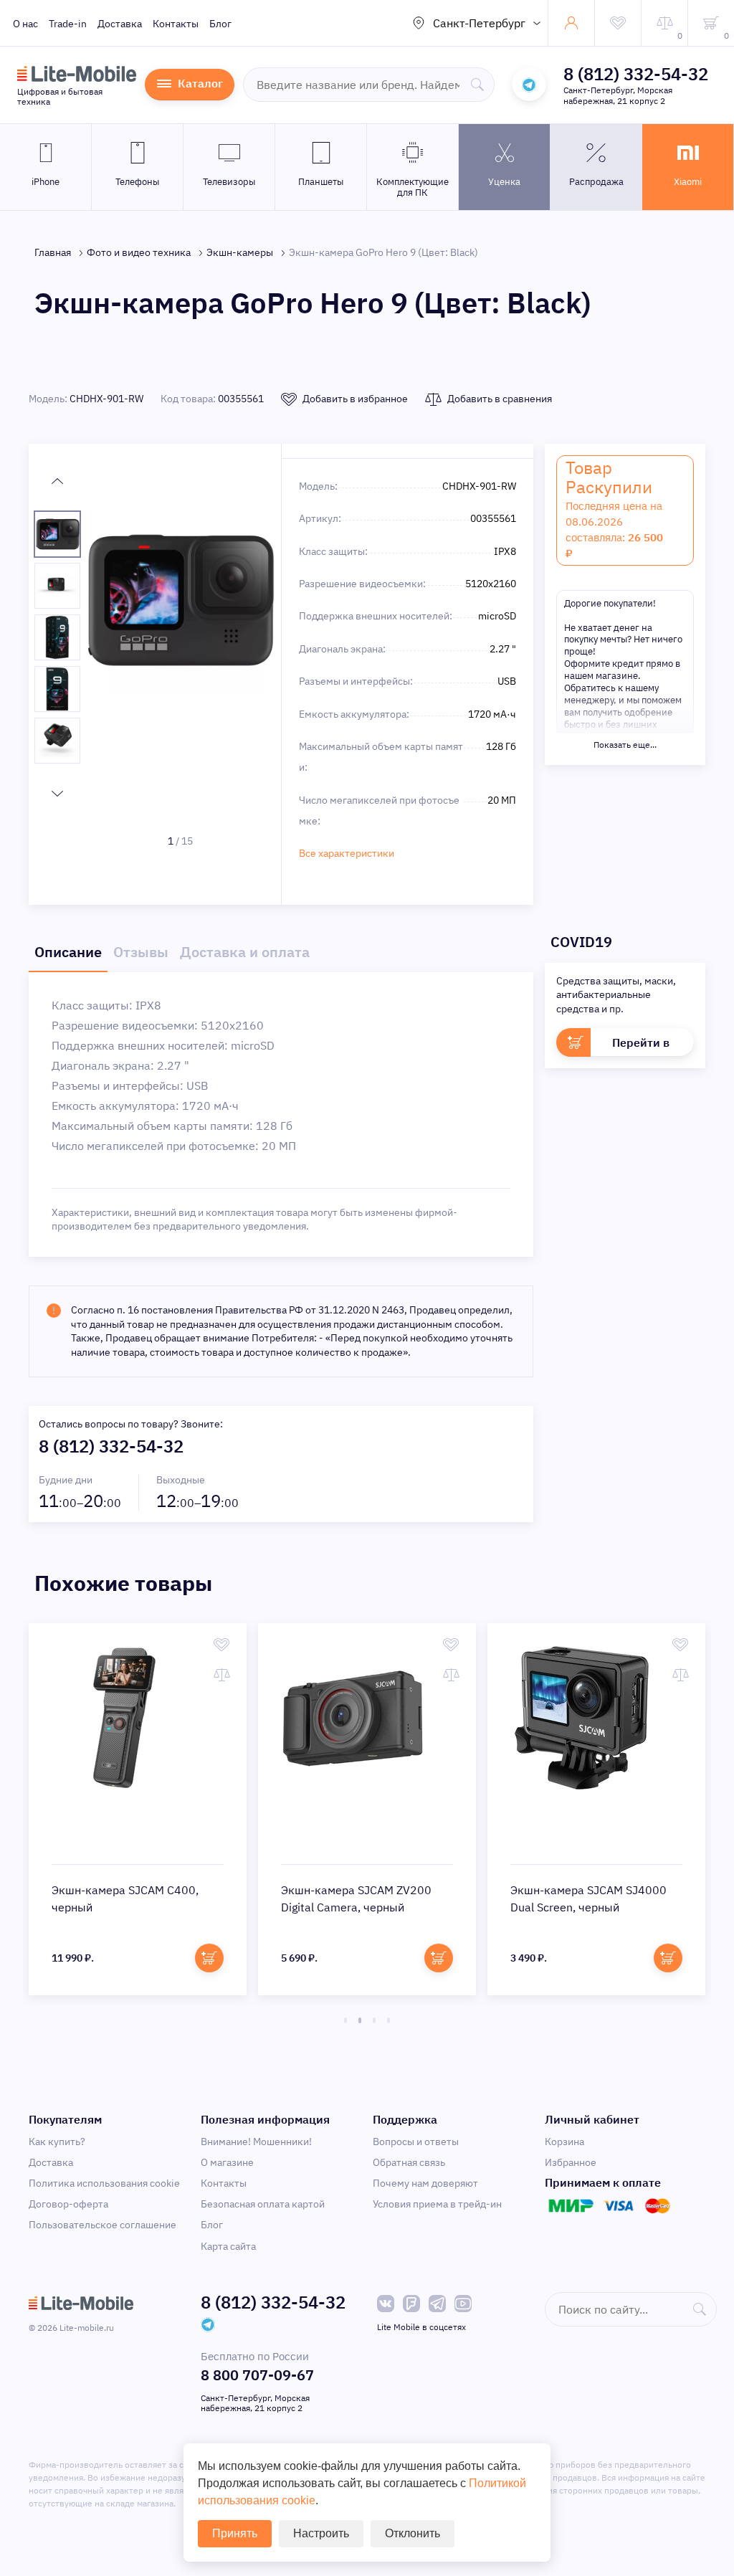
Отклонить (413, 2533)
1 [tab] (345, 2020)
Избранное (571, 2162)
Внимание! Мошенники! (256, 2142)
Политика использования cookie (104, 2183)
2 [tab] (360, 2020)
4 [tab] (389, 2020)
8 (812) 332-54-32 (636, 74)
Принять (235, 2533)
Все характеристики (347, 853)
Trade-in (68, 24)
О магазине (227, 2162)
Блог (220, 24)
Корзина (564, 2142)
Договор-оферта (68, 2204)
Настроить (321, 2533)
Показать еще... (625, 745)
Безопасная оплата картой (263, 2204)
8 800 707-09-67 (257, 2375)
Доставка (120, 24)
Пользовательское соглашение (103, 2225)
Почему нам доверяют (425, 2183)
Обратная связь (409, 2162)
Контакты (176, 24)
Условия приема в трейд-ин (437, 2204)
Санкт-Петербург (479, 23)
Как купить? (57, 2142)
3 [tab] (374, 2020)
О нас (25, 24)
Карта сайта (228, 2246)
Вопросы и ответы (416, 2142)
